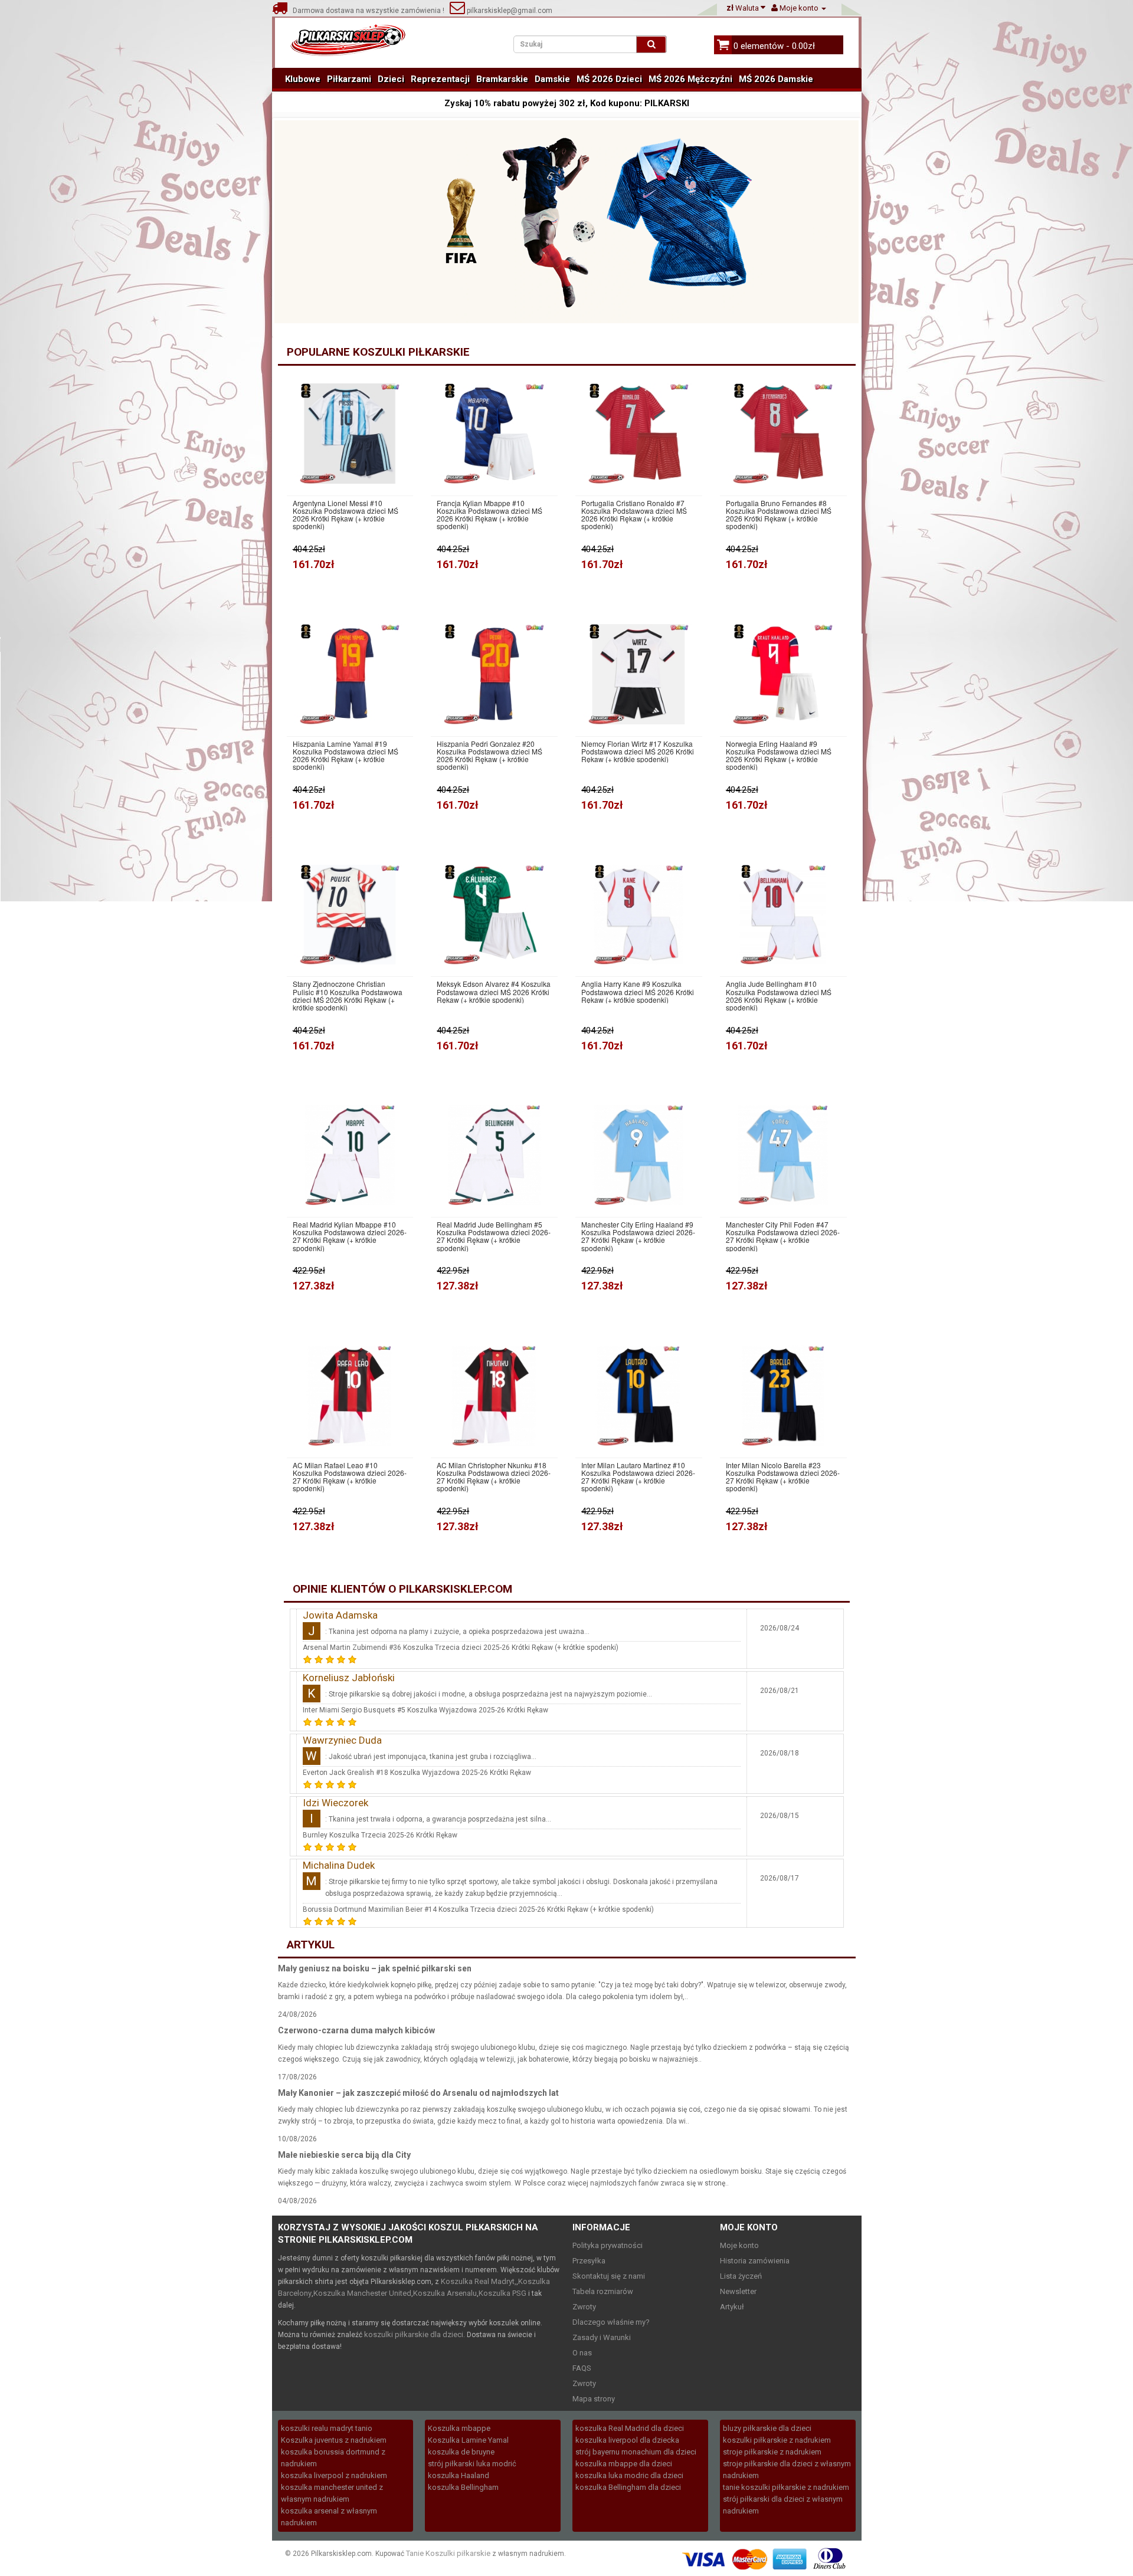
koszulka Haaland (459, 2475)
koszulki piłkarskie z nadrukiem (777, 2440)
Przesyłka (589, 2261)
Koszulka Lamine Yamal (468, 2440)
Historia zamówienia (755, 2261)
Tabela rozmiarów (603, 2291)
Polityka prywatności (608, 2245)
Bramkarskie (502, 79)
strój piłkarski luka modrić (472, 2464)
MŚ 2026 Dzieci (609, 79)
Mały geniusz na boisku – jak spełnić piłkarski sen (375, 1968)
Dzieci (391, 79)
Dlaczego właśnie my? (611, 2322)
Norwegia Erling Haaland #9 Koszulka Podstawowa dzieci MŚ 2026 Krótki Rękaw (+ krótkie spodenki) (779, 755)
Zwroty (584, 2307)
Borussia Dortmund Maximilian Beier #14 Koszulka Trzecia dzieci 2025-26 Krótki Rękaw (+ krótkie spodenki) (478, 1909)
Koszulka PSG (502, 2293)
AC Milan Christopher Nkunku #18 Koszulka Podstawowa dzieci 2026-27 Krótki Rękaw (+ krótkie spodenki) (494, 1477)
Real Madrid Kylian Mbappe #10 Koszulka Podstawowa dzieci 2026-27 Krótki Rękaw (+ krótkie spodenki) (350, 1236)
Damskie (552, 79)
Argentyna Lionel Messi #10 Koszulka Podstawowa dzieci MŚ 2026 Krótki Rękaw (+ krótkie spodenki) (346, 515)
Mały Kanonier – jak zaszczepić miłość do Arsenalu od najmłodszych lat (418, 2093)
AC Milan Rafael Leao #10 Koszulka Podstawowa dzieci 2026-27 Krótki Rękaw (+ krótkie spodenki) (350, 1477)
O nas (582, 2353)
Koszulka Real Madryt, (479, 2281)
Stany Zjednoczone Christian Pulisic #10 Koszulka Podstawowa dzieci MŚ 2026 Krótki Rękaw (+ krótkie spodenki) (348, 995)
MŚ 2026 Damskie (776, 79)
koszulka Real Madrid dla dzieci (630, 2428)
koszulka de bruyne (461, 2452)
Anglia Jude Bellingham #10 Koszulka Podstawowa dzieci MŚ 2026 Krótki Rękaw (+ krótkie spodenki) (779, 995)
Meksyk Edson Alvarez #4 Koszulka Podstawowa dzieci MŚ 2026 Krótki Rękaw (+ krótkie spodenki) (494, 992)
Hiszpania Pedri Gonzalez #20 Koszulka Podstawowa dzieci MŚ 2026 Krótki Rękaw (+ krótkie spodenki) (489, 755)
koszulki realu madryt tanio (327, 2428)
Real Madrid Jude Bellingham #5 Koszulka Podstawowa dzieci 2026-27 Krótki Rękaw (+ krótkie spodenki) (494, 1236)
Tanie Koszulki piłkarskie (448, 2553)
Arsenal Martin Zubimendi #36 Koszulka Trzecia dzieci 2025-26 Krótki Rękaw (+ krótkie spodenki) (461, 1648)
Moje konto (739, 2245)
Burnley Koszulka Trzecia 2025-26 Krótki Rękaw (380, 1835)
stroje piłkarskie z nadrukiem (772, 2452)
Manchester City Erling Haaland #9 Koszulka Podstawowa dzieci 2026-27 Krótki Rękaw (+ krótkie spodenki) (638, 1236)
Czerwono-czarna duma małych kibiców (356, 2030)
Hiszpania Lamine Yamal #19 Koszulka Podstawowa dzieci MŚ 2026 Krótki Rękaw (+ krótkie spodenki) (346, 755)
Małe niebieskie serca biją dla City (344, 2155)
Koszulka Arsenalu (445, 2293)
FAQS (582, 2368)
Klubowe (303, 79)
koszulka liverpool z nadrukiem (334, 2475)
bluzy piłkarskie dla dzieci (767, 2428)
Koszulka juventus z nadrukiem (334, 2440)
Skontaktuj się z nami (609, 2276)
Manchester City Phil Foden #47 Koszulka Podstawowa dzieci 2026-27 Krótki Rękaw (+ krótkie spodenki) (783, 1236)
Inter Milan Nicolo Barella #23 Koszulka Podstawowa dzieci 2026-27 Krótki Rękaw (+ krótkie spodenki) (783, 1477)
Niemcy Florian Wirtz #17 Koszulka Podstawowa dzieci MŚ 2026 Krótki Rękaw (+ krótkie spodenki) (638, 752)
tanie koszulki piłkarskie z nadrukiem (786, 2487)
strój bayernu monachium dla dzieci (636, 2452)
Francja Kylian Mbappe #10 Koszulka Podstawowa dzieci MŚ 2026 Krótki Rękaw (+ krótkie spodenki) (489, 515)
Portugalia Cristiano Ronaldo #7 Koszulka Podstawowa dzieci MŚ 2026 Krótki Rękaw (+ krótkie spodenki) (634, 515)
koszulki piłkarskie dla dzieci (414, 2334)
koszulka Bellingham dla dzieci (628, 2487)
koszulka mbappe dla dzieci (624, 2464)
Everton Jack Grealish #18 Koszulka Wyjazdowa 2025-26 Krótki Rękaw (417, 1773)
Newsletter (738, 2291)
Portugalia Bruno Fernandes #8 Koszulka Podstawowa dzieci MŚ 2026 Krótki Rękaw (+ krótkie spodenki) (779, 515)
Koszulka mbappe (459, 2428)
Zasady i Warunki (602, 2337)
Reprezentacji (440, 79)
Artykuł (732, 2307)
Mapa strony (594, 2399)
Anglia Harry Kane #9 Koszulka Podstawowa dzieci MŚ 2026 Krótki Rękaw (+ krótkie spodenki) (638, 992)
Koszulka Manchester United (362, 2293)
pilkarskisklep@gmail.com (509, 11)
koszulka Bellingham (463, 2487)
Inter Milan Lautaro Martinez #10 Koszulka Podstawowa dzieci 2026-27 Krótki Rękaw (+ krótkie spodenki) (638, 1477)
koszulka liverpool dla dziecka (627, 2440)
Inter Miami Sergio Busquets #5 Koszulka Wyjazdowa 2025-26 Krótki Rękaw (425, 1710)
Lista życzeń (741, 2276)
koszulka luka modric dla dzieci (629, 2475)
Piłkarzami (349, 79)
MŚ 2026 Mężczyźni (690, 79)
